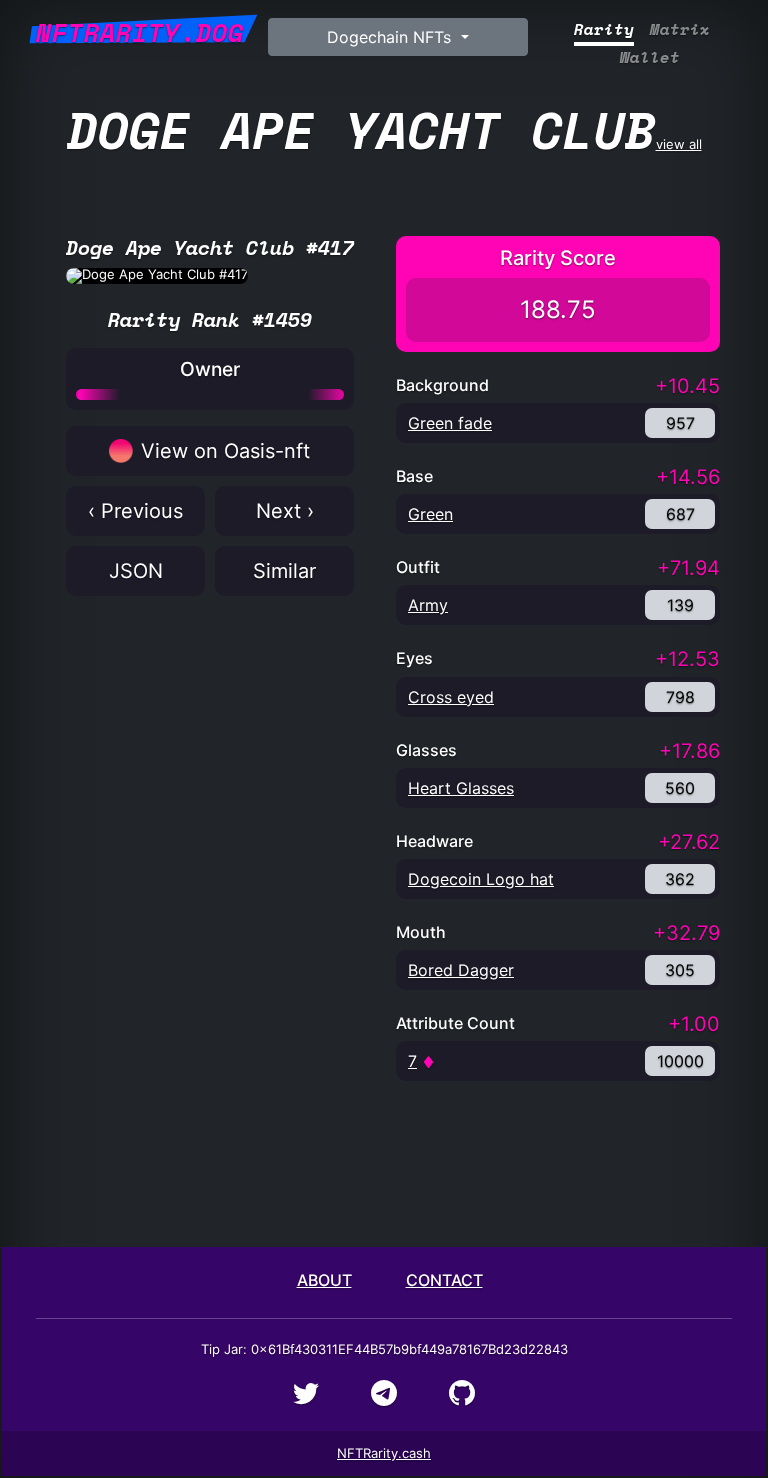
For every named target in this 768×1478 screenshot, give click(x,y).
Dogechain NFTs (391, 37)
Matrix (680, 29)
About (324, 1280)
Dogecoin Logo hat (481, 879)
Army (428, 605)
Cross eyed (451, 697)
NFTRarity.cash (384, 1453)
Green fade (450, 423)
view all (384, 129)
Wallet (650, 57)
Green (430, 514)
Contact (444, 1280)
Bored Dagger (461, 970)
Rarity (604, 29)
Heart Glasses (461, 788)
